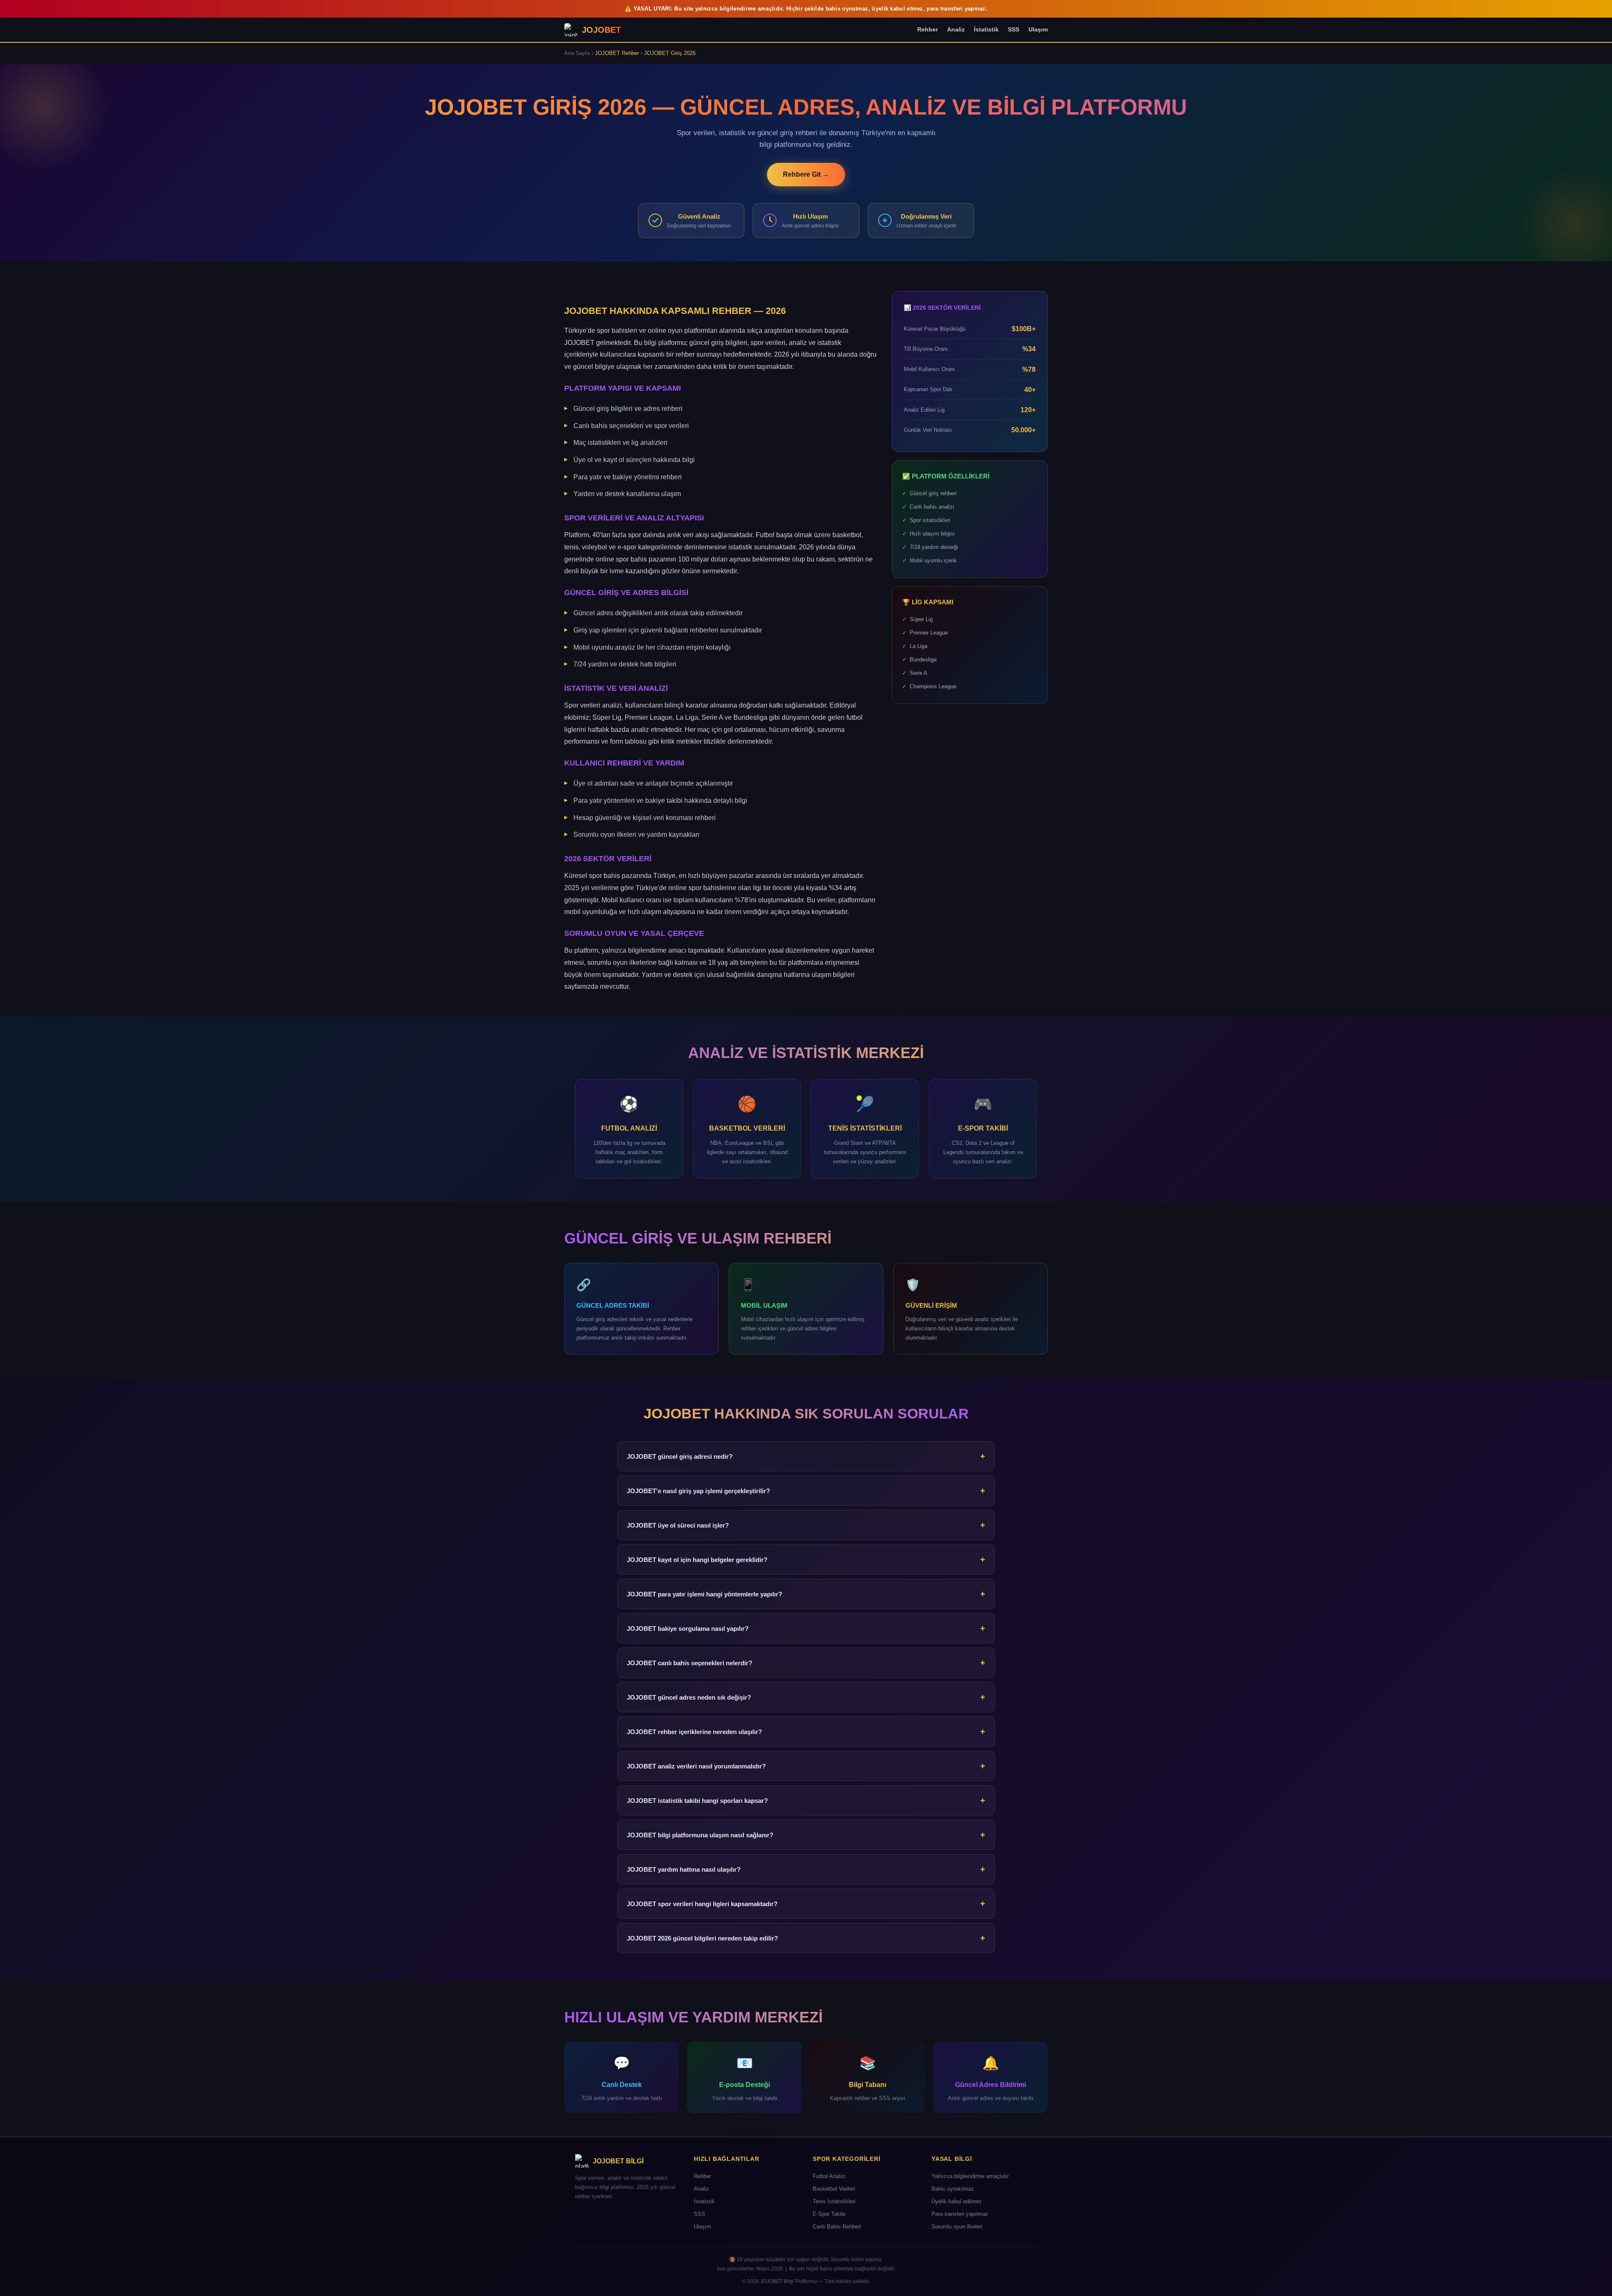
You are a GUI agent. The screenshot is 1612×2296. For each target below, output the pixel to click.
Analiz (956, 29)
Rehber (928, 29)
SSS (1014, 29)
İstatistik (986, 29)
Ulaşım (1038, 29)
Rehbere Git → (806, 174)
